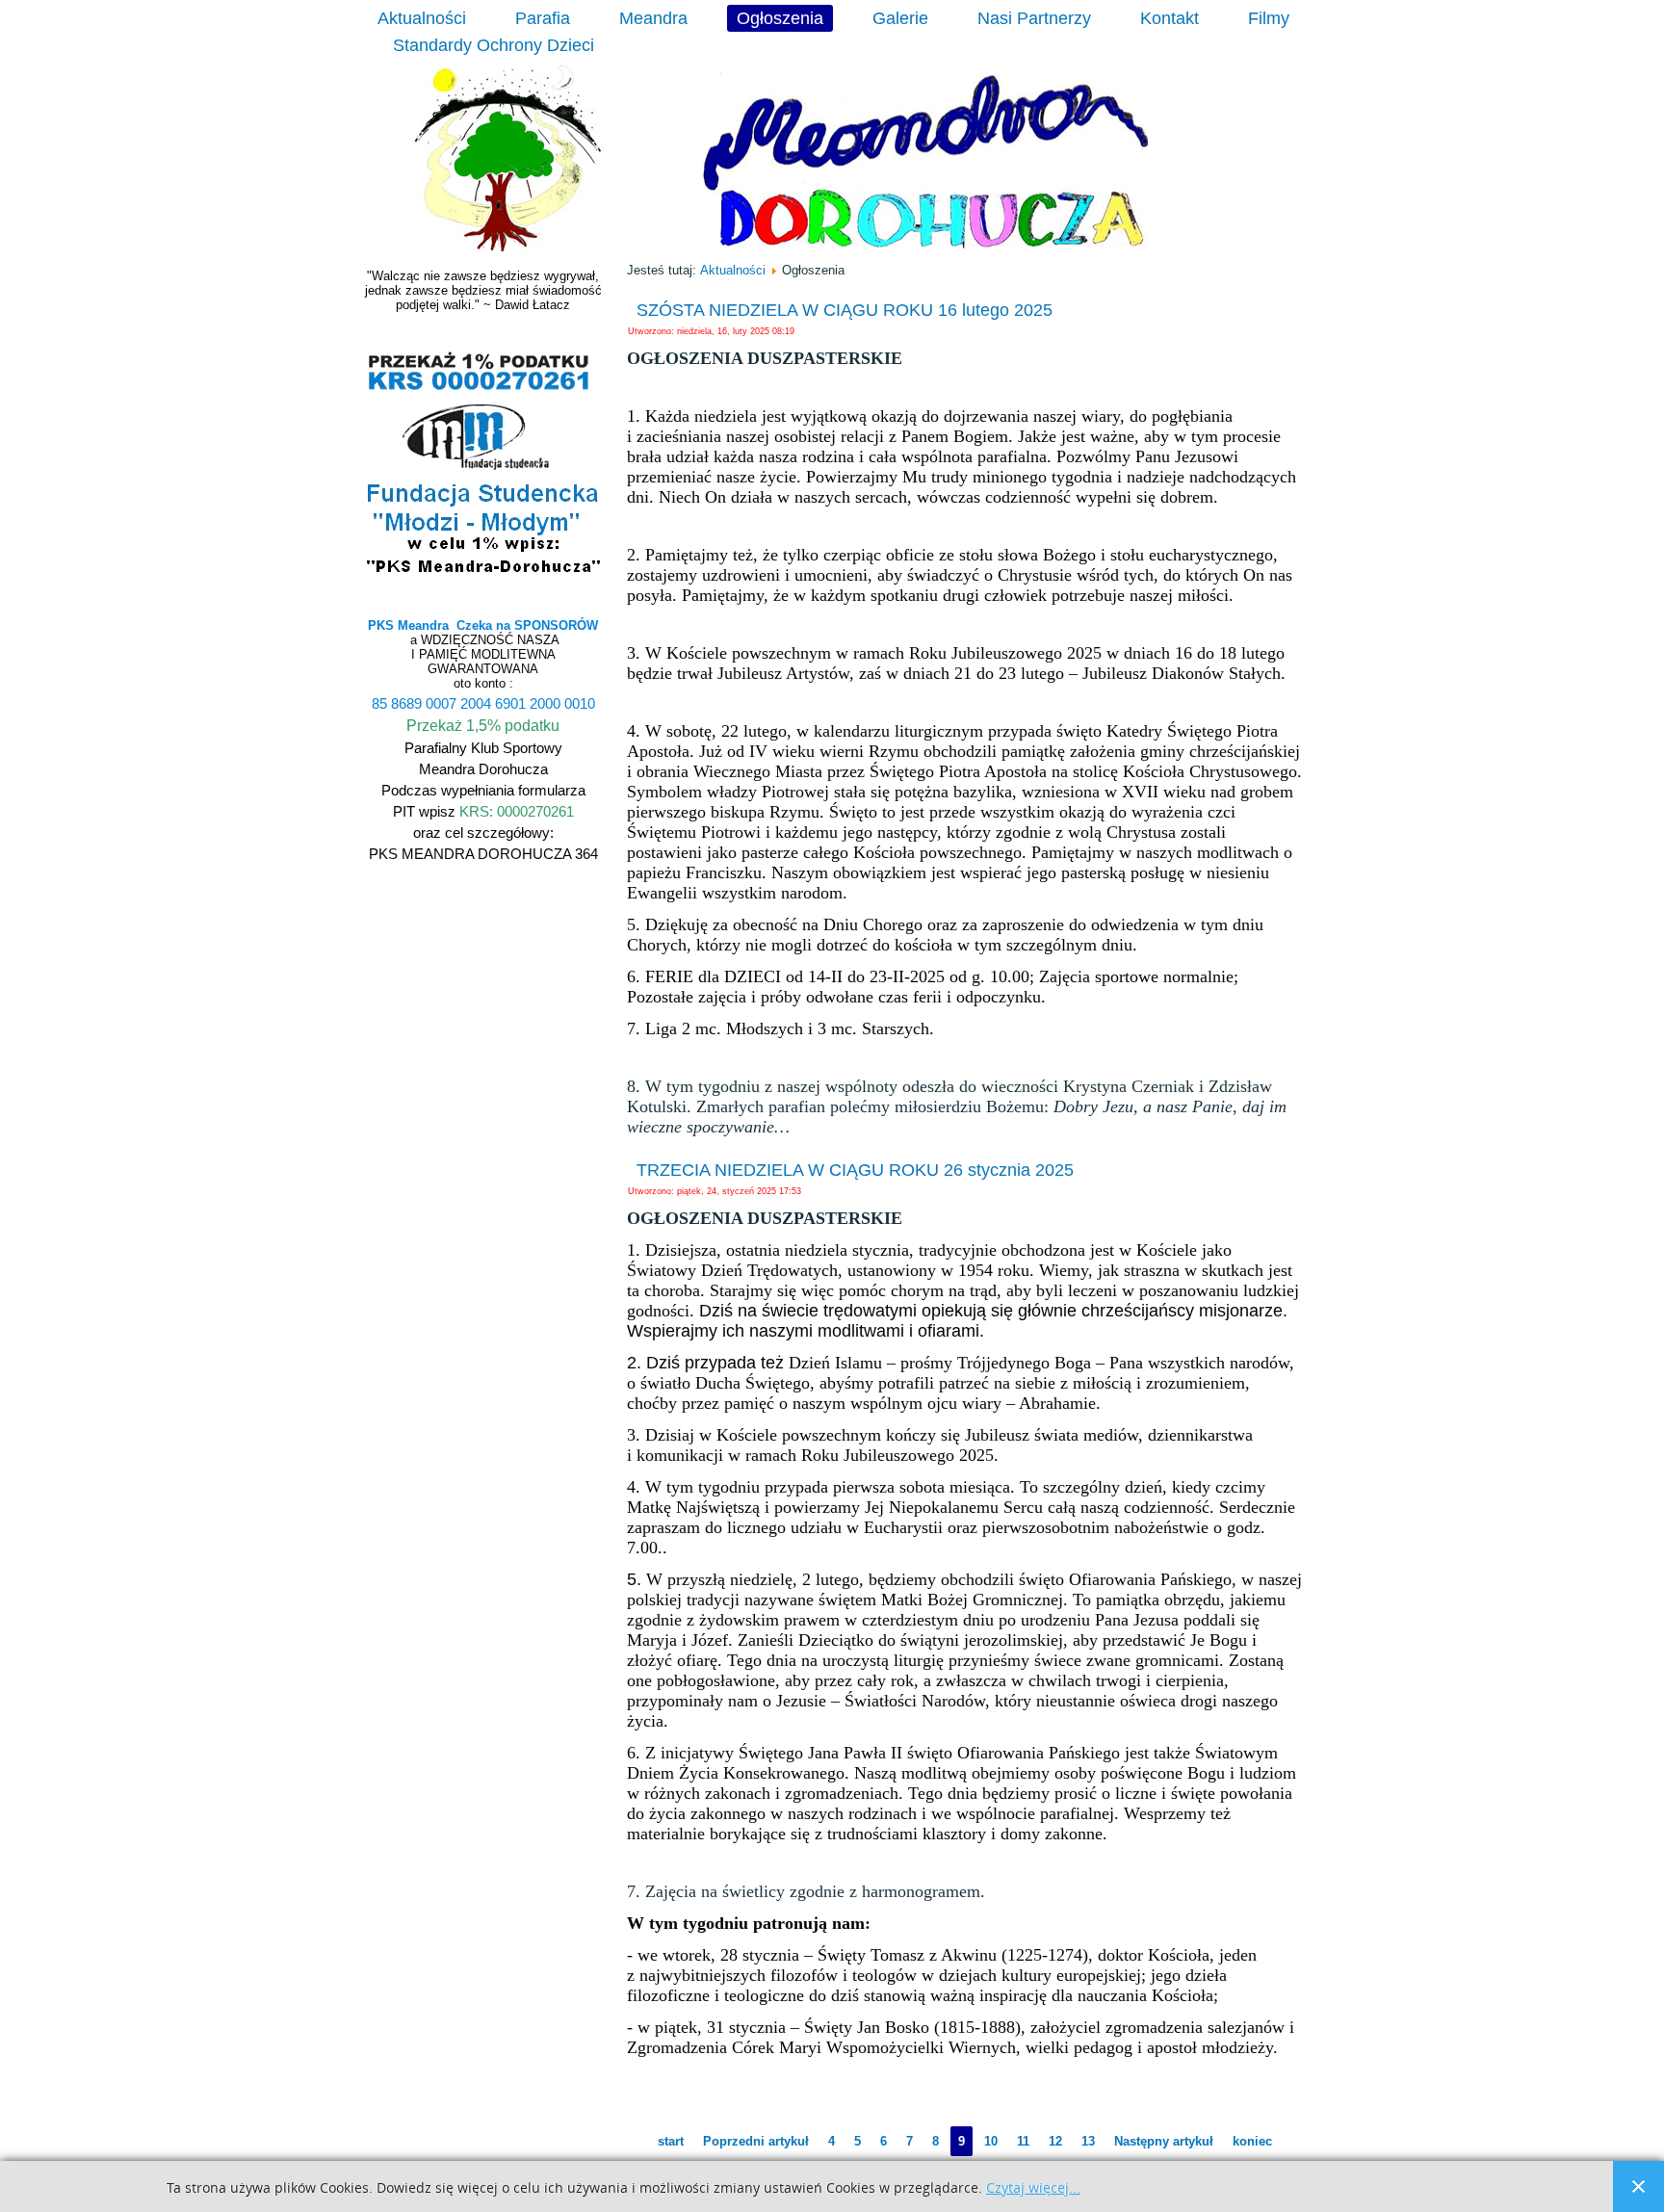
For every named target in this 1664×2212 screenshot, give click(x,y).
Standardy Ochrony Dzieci (494, 45)
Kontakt (1170, 18)
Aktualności (422, 18)
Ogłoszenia (780, 18)
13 (1088, 2141)
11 (1023, 2141)
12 (1055, 2141)
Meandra (653, 18)
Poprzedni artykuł (756, 2141)
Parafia (543, 18)
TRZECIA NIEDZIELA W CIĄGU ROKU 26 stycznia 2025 (855, 1170)
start (671, 2141)
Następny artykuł (1164, 2141)
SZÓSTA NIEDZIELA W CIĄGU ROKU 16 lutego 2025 (845, 310)
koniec (1252, 2141)
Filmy (1269, 18)
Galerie (900, 18)
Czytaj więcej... (1033, 2188)
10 (991, 2141)
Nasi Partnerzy (1034, 18)
